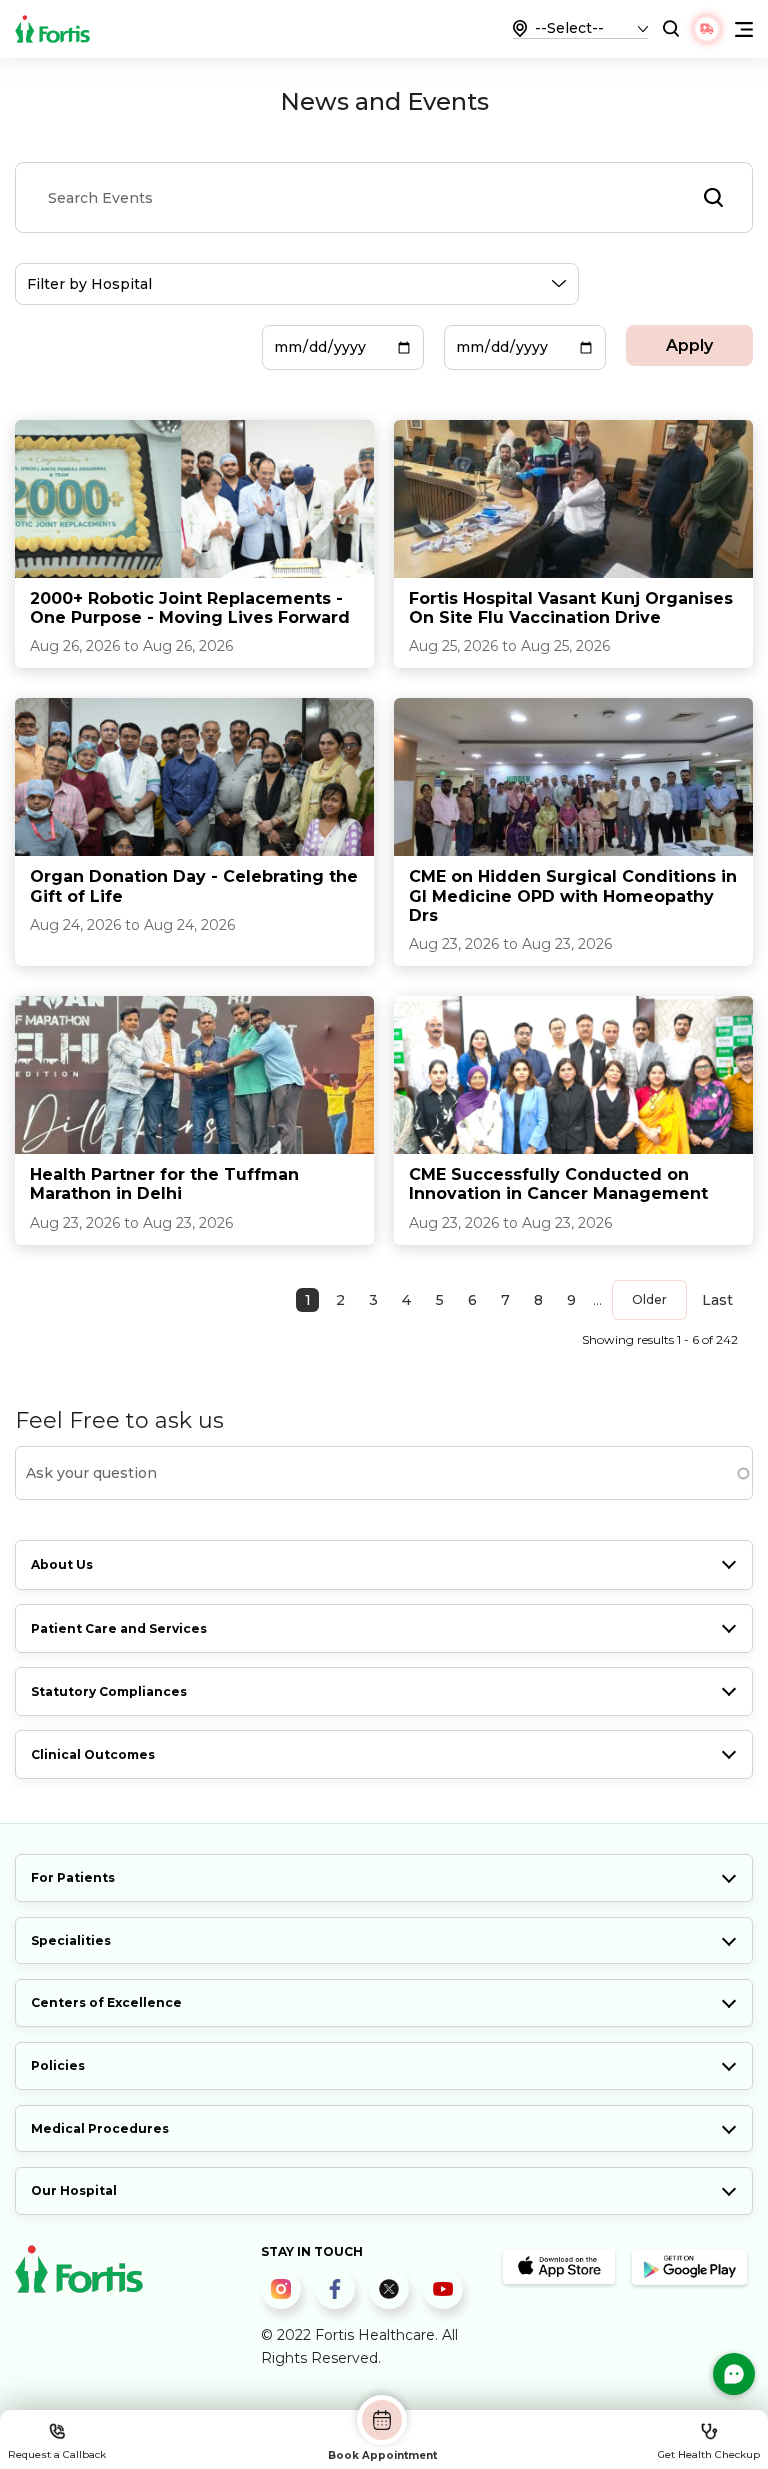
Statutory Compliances (109, 1691)
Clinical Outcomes (93, 1754)
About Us (62, 1564)
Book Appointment (382, 2455)
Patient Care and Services (119, 1628)
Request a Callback (57, 2454)
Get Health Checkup (709, 2454)
